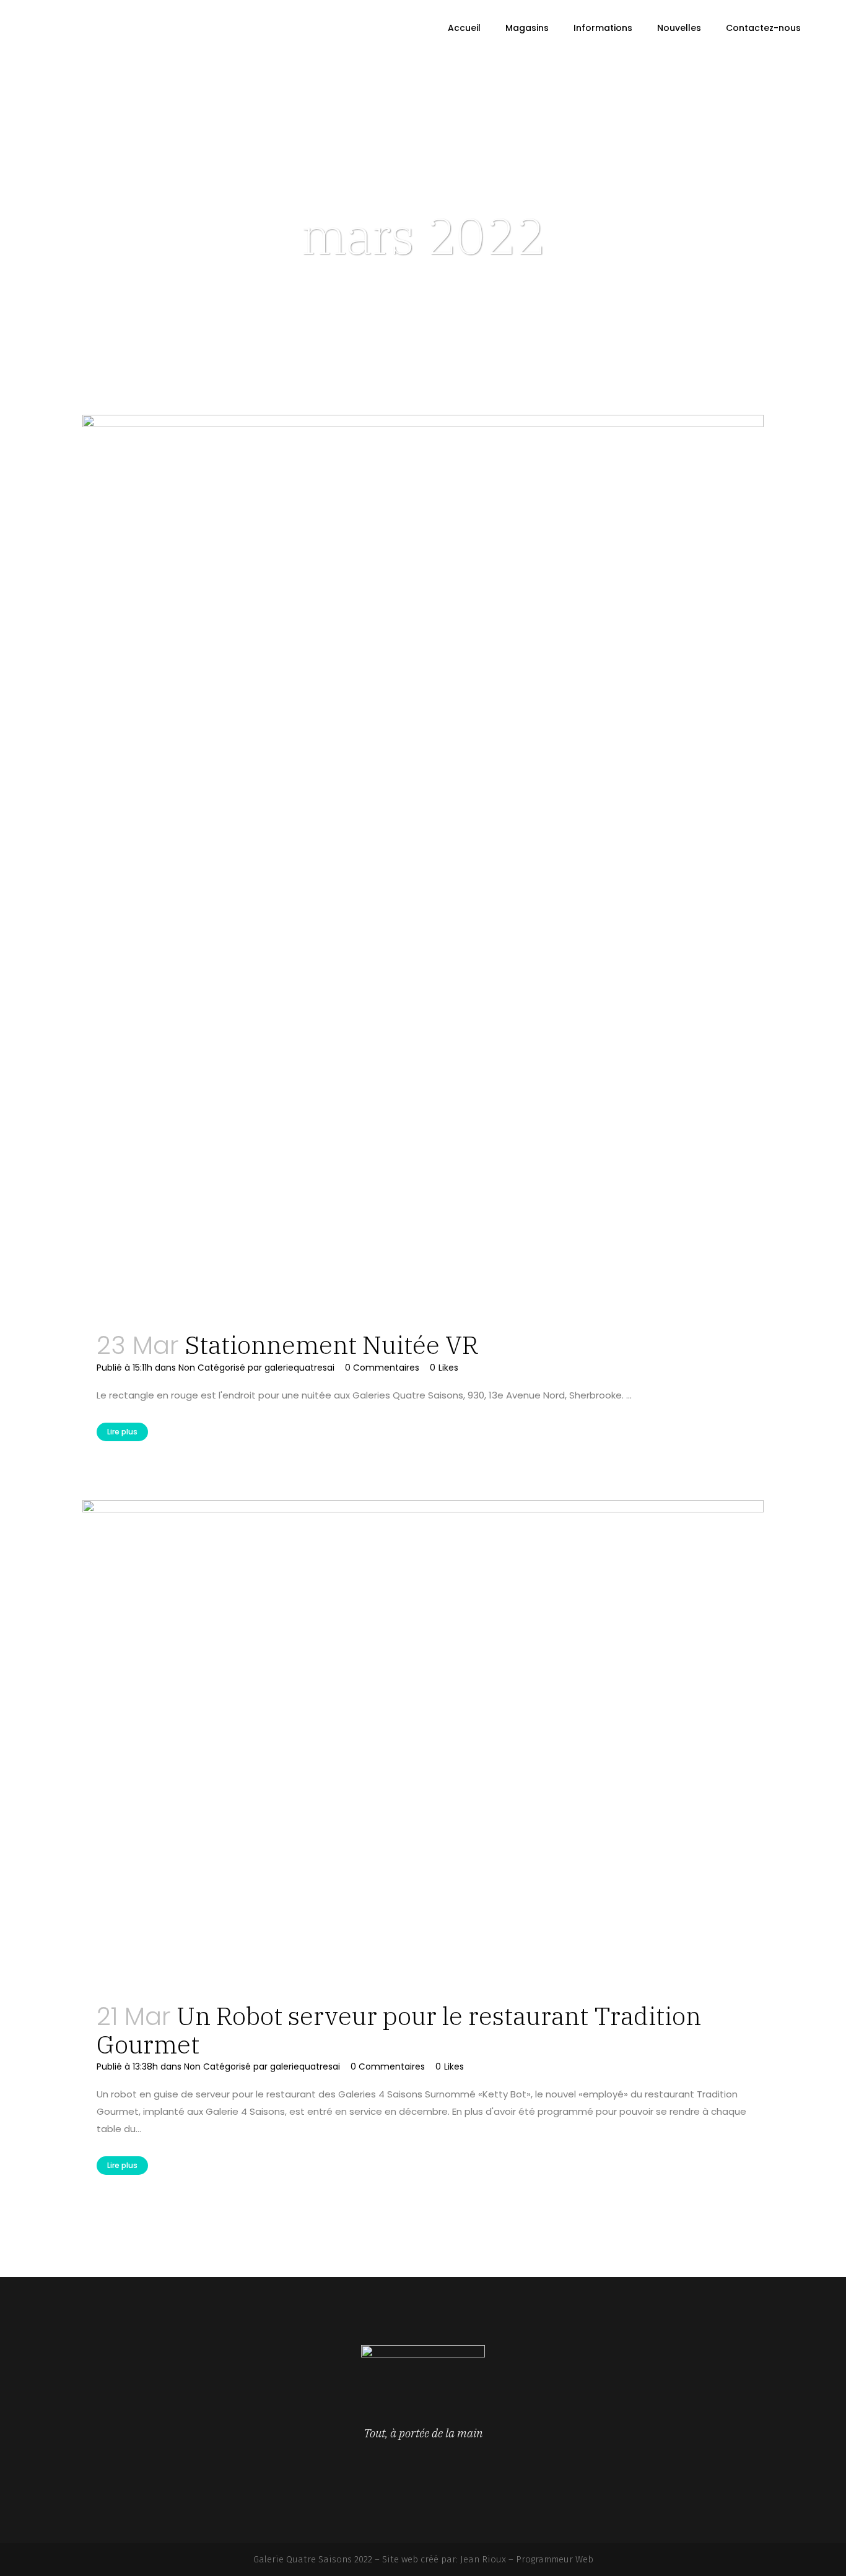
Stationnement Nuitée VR (332, 1345)
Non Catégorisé (212, 1368)
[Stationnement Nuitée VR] (423, 866)
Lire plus (122, 1432)
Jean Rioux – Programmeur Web (527, 2559)
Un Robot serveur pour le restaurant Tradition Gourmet (399, 2030)
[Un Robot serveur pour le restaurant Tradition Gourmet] (423, 1744)
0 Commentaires (382, 1368)
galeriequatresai (299, 1368)
